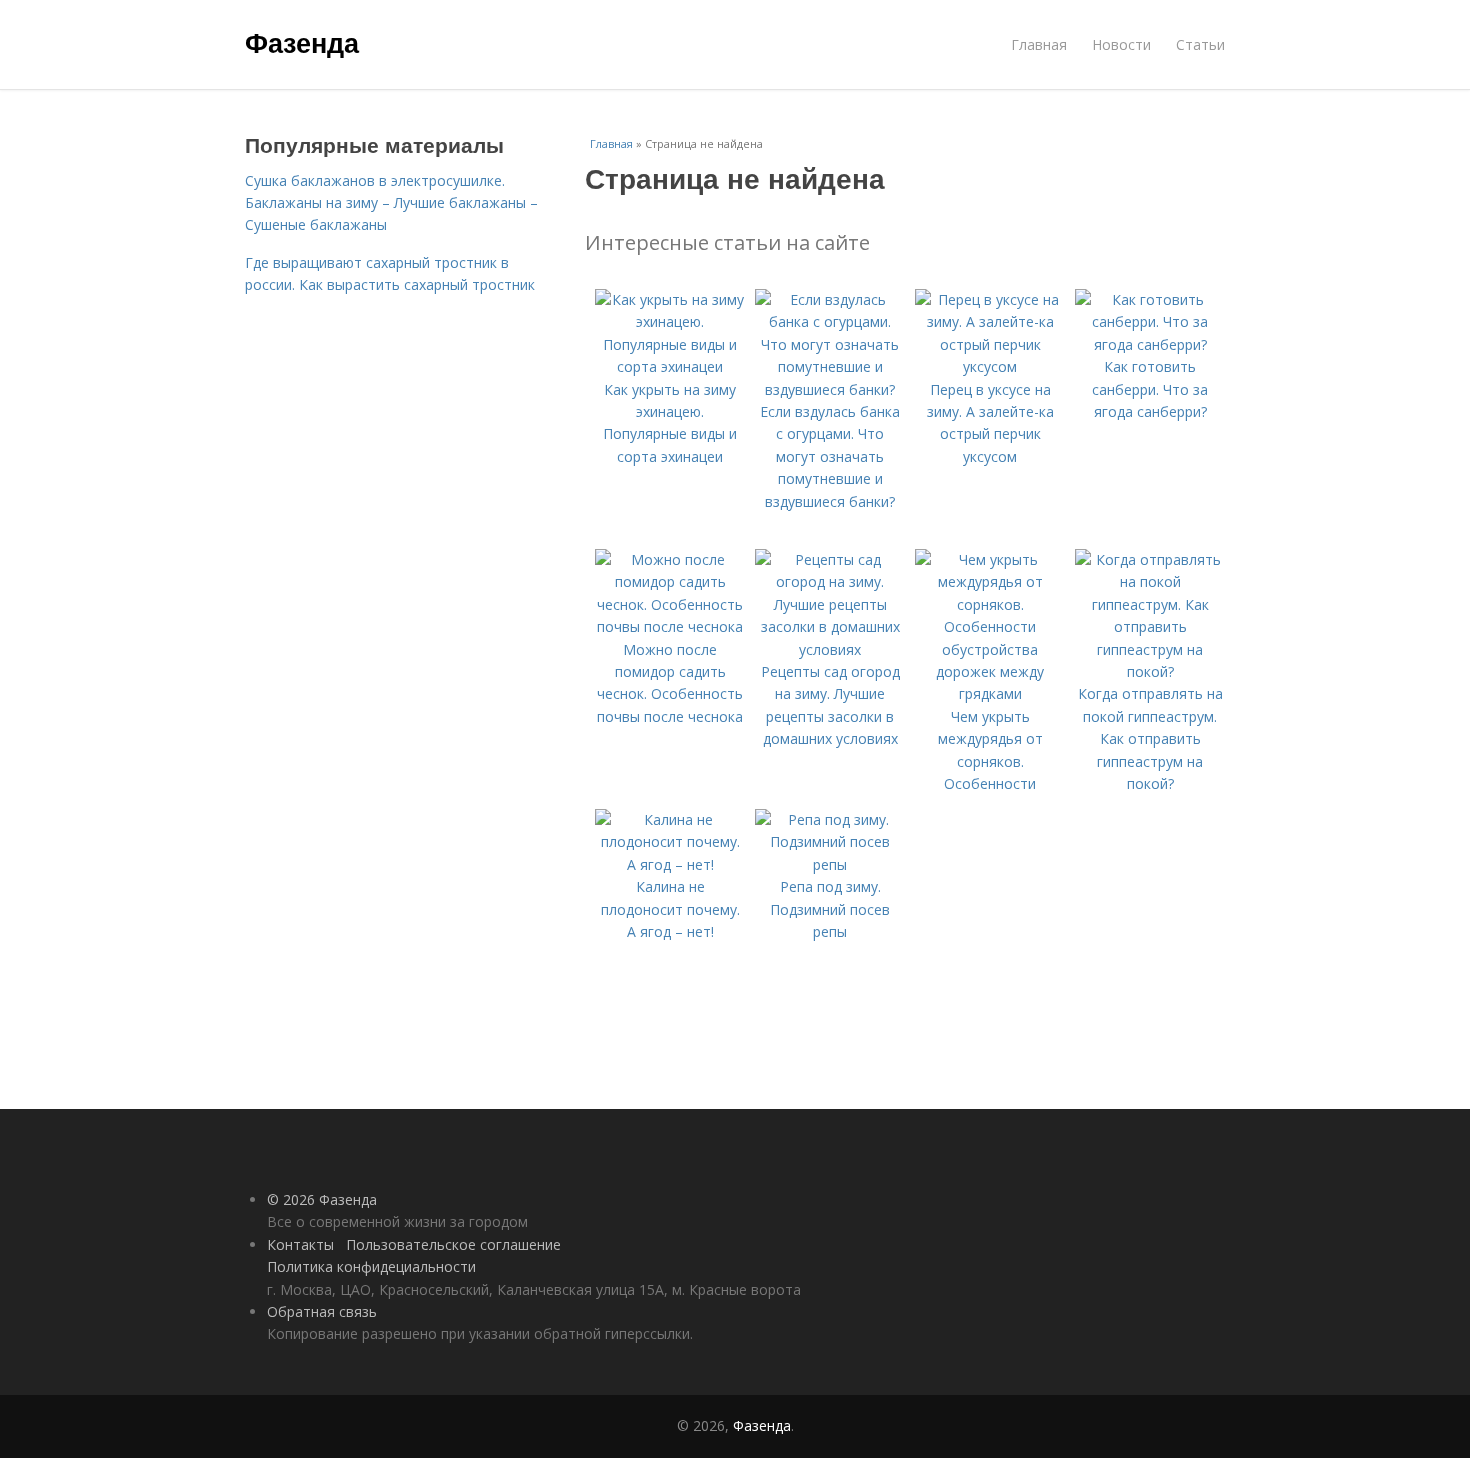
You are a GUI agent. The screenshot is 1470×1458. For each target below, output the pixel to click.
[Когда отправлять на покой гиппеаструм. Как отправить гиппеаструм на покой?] (1150, 671)
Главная (1039, 44)
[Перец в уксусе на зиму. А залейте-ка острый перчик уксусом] (990, 366)
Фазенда (302, 42)
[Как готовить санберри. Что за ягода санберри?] (1150, 344)
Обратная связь (322, 1311)
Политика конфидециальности (371, 1266)
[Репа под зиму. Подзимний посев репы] (830, 864)
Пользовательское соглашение (453, 1244)
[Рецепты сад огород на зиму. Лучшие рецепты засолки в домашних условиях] (830, 649)
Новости (1121, 44)
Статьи (1200, 44)
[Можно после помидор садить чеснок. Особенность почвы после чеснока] (670, 626)
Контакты (300, 1244)
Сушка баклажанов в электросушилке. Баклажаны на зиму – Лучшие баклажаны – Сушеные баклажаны (391, 203)
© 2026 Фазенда (322, 1199)
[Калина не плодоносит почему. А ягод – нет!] (670, 864)
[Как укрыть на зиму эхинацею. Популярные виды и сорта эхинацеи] (670, 366)
